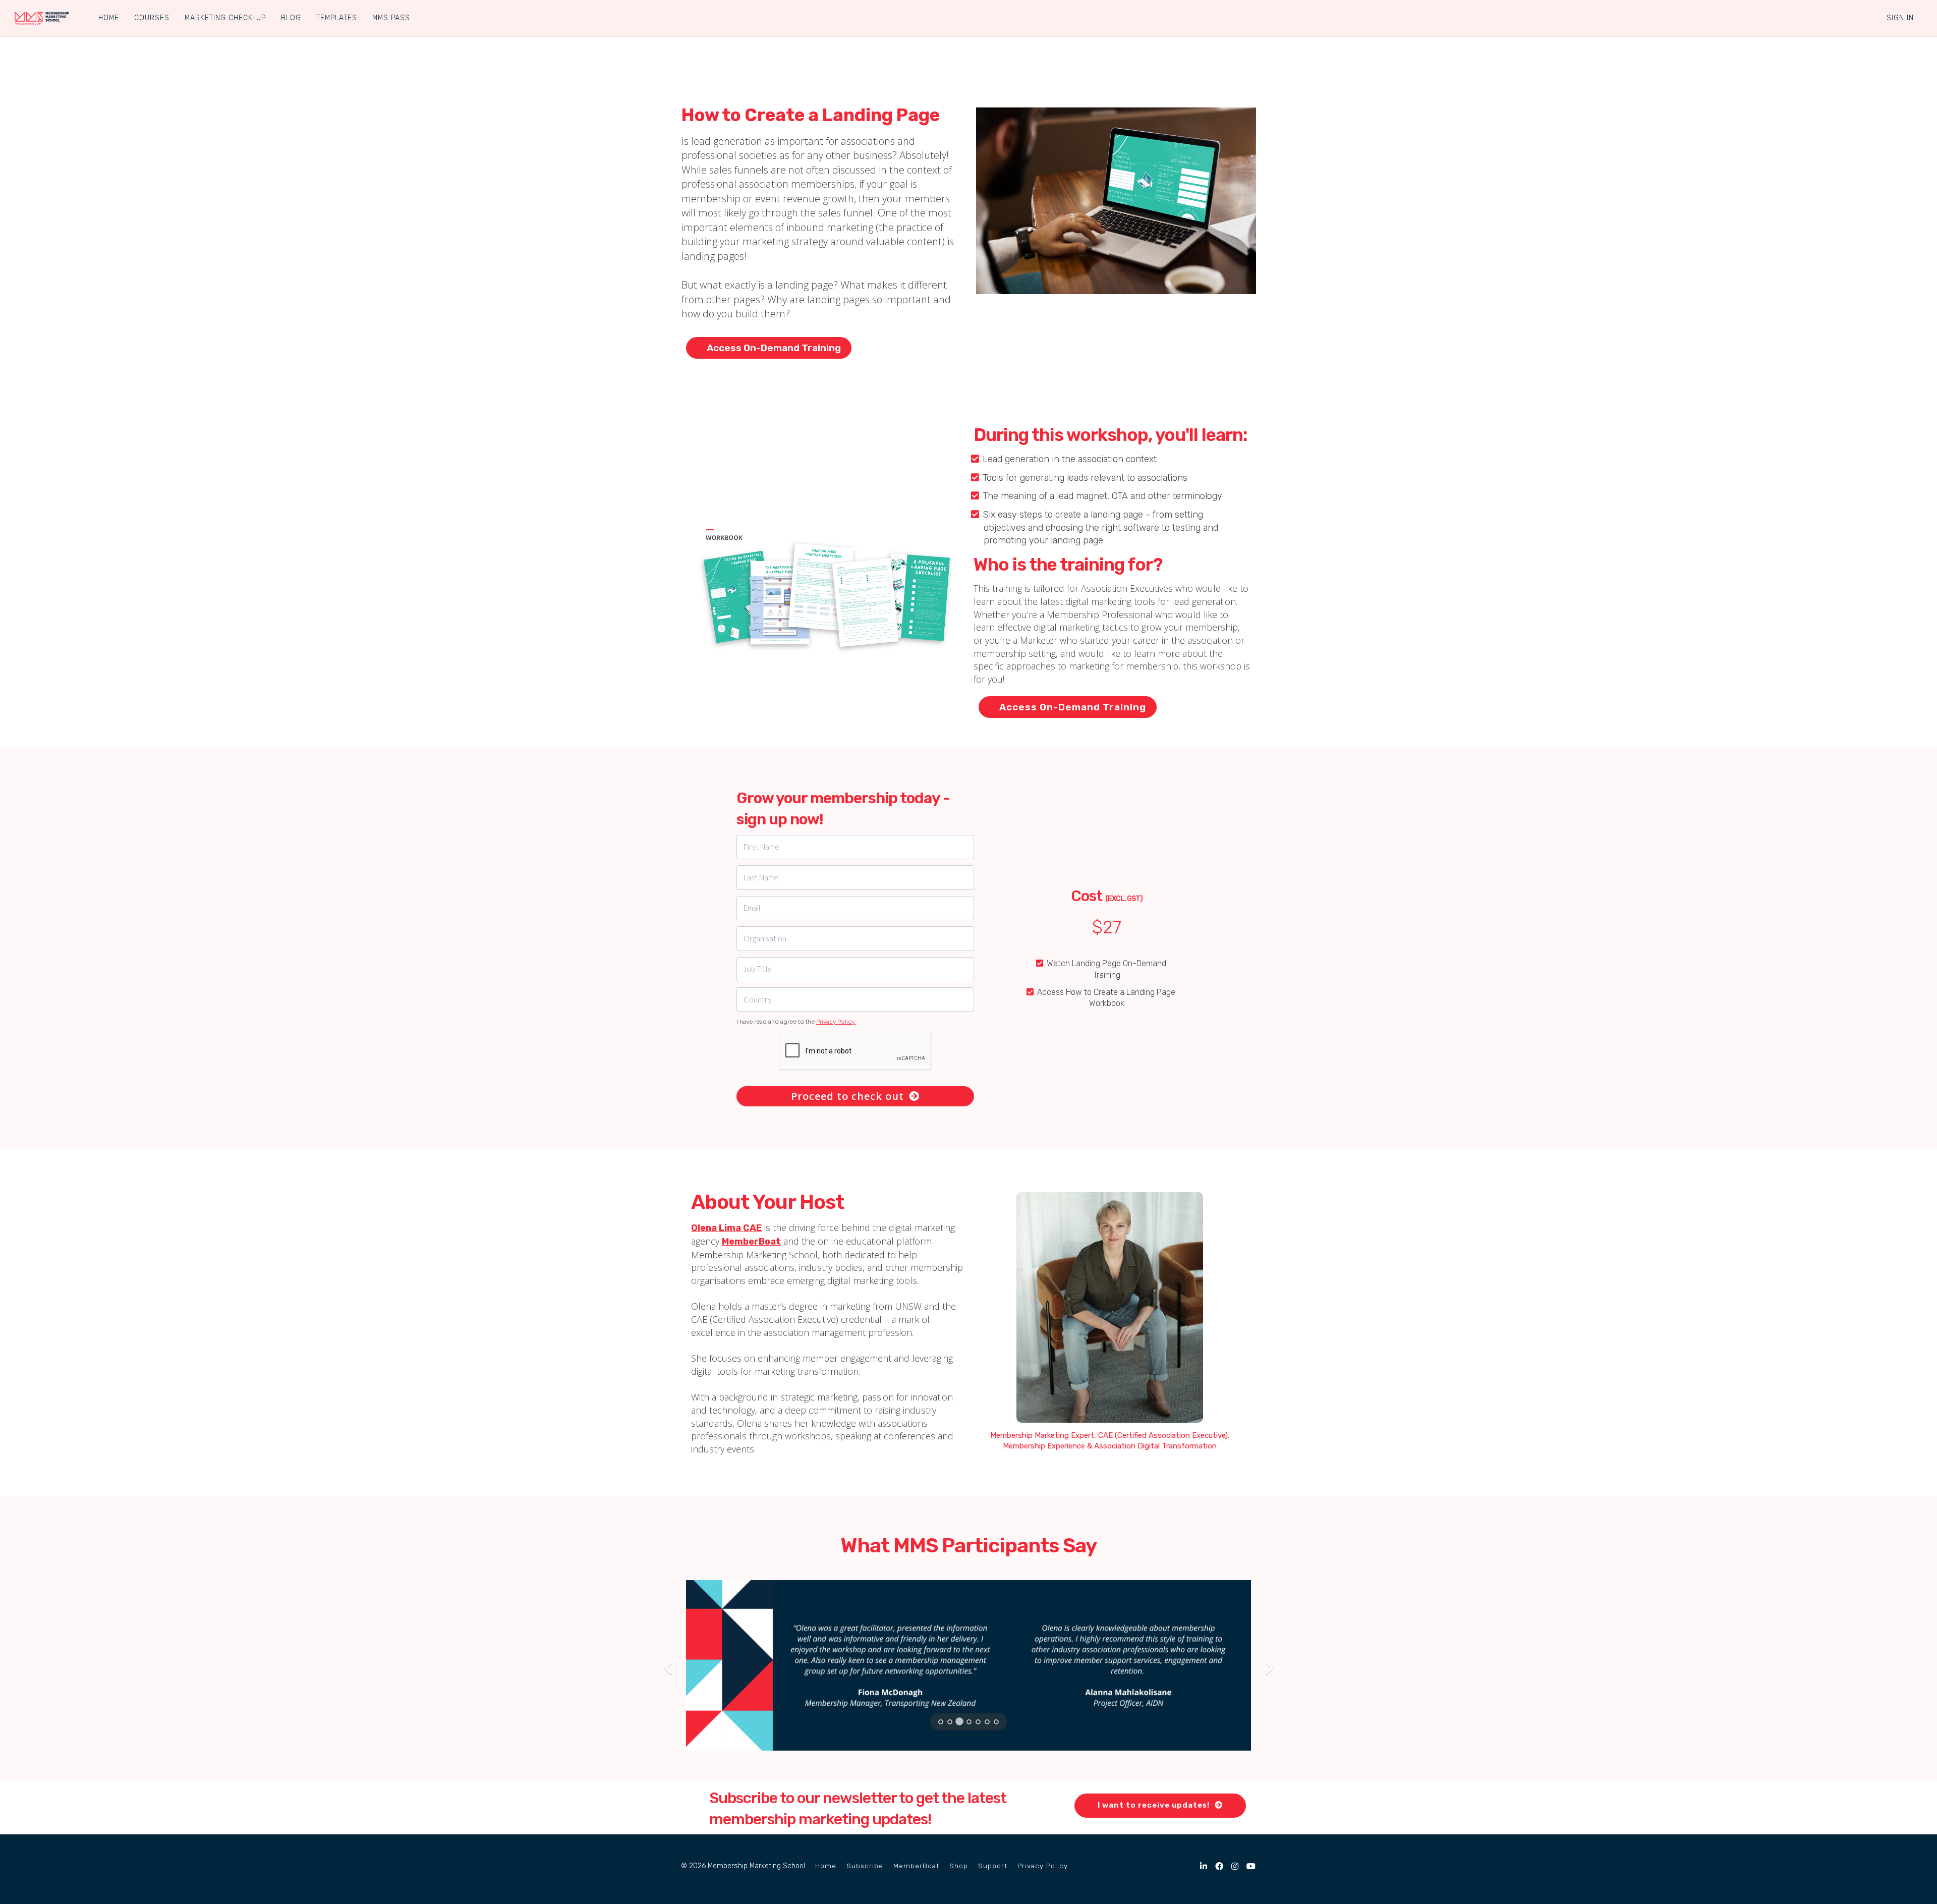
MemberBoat (916, 1866)
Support (993, 1866)
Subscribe (865, 1866)
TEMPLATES (337, 18)
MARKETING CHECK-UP (225, 18)
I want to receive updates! (1154, 1805)
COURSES (152, 18)
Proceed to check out (847, 1096)
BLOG (291, 18)
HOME (109, 18)
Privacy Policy (1043, 1866)
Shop (959, 1866)
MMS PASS (391, 18)
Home (826, 1866)
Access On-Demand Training (774, 348)
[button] (665, 1665)
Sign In (1900, 18)
